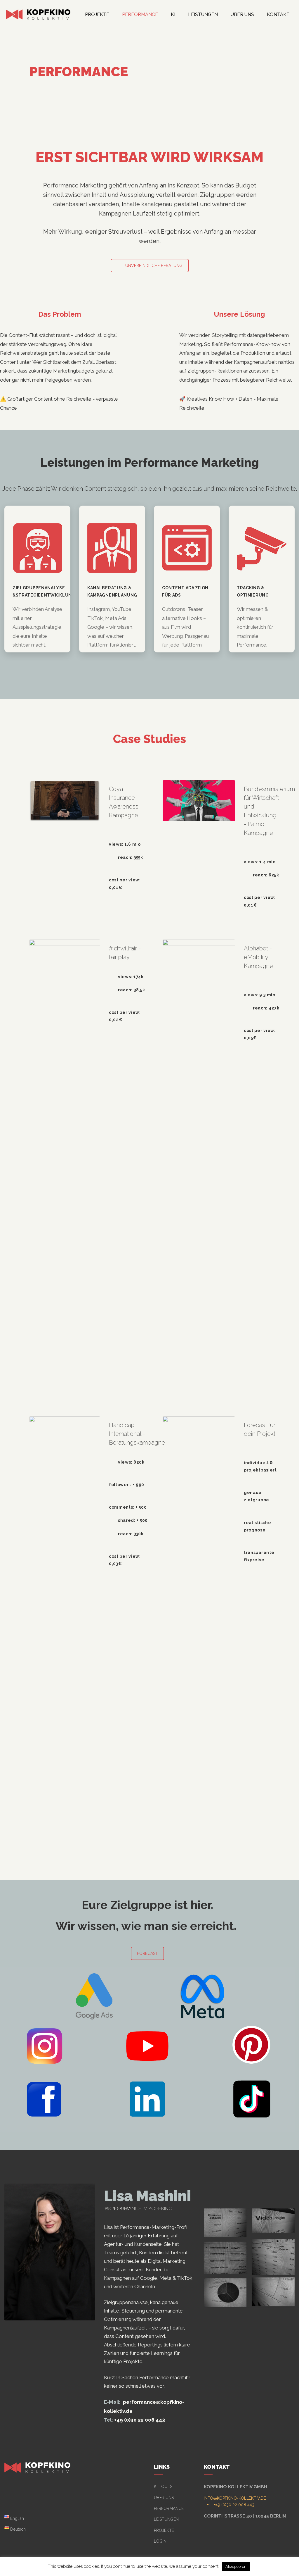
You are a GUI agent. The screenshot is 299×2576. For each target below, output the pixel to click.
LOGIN (160, 2541)
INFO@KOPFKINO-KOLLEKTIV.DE (235, 2498)
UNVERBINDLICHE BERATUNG (154, 266)
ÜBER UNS (164, 2498)
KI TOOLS (163, 2487)
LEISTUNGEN (203, 14)
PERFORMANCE (140, 14)
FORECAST (147, 1953)
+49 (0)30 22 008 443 (140, 2420)
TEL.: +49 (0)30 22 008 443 (229, 2505)
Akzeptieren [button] (236, 2566)
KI (173, 14)
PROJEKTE (97, 14)
